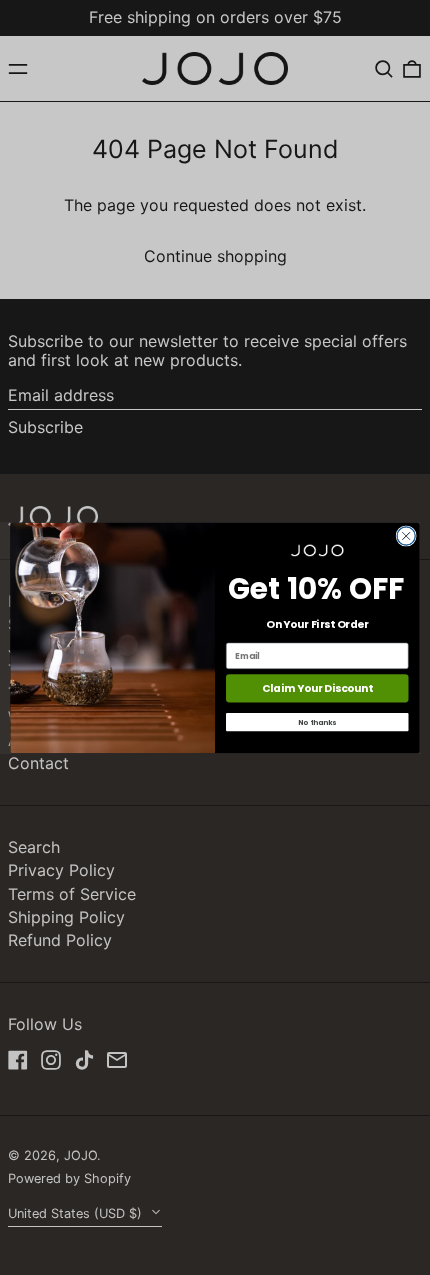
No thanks (317, 722)
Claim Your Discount (317, 688)
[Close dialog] (406, 535)
